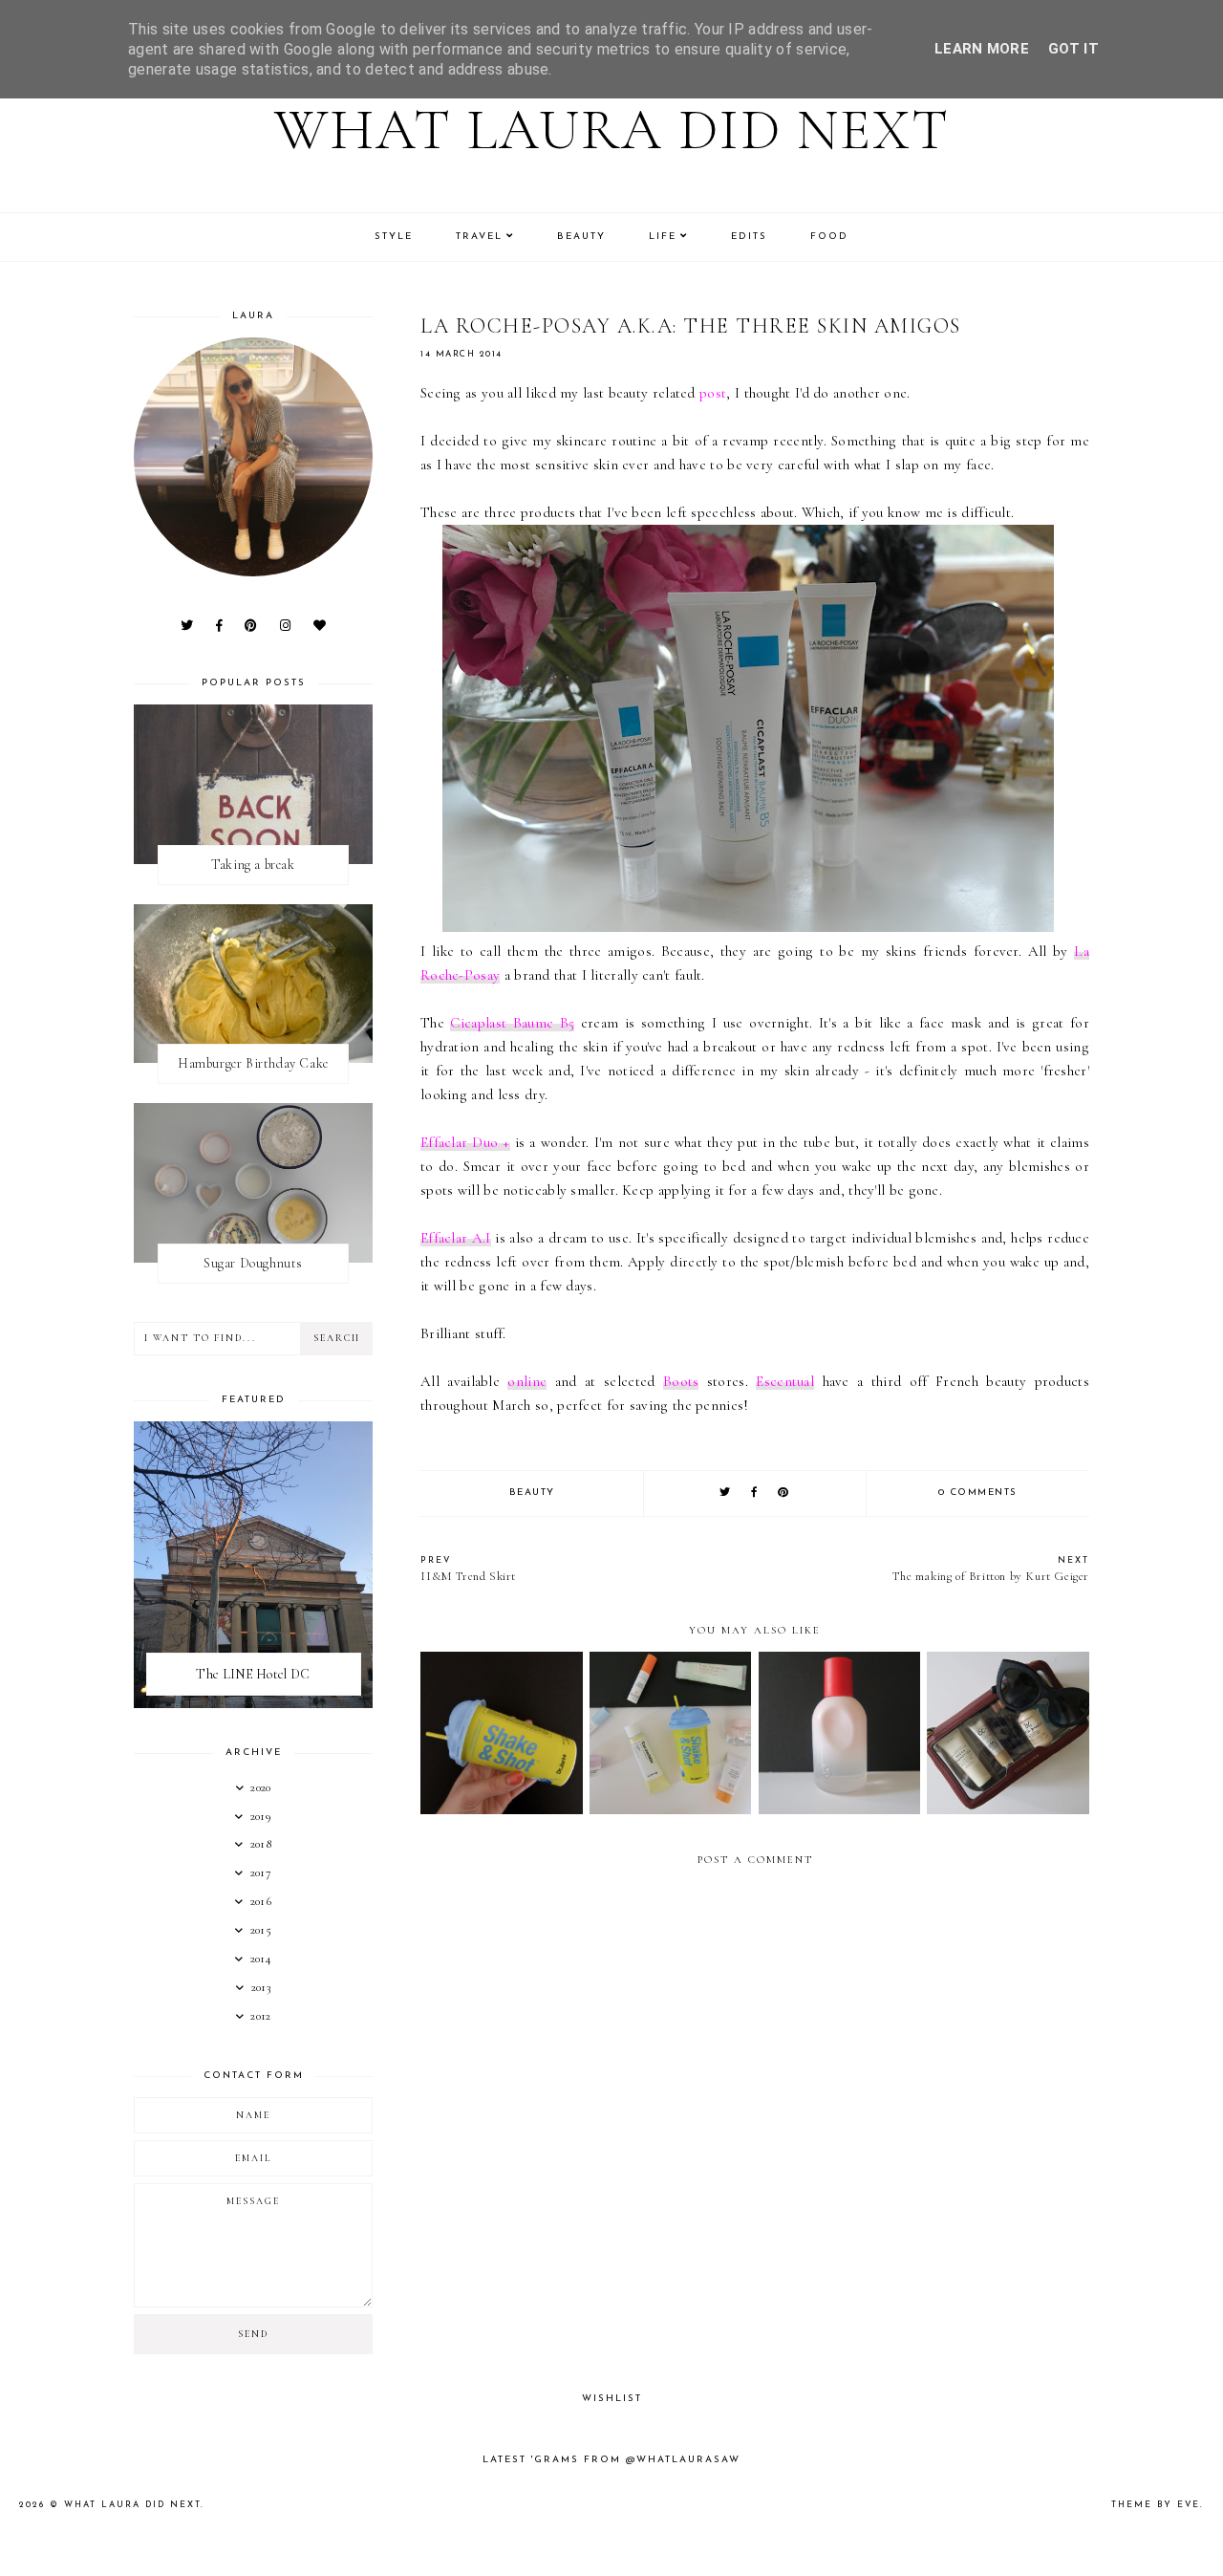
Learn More (982, 49)
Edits (749, 237)
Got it (1073, 49)
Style (394, 237)
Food (829, 237)
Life (663, 237)
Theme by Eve (1156, 2505)
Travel (479, 237)
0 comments (978, 1493)
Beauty (581, 237)
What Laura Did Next (612, 130)
